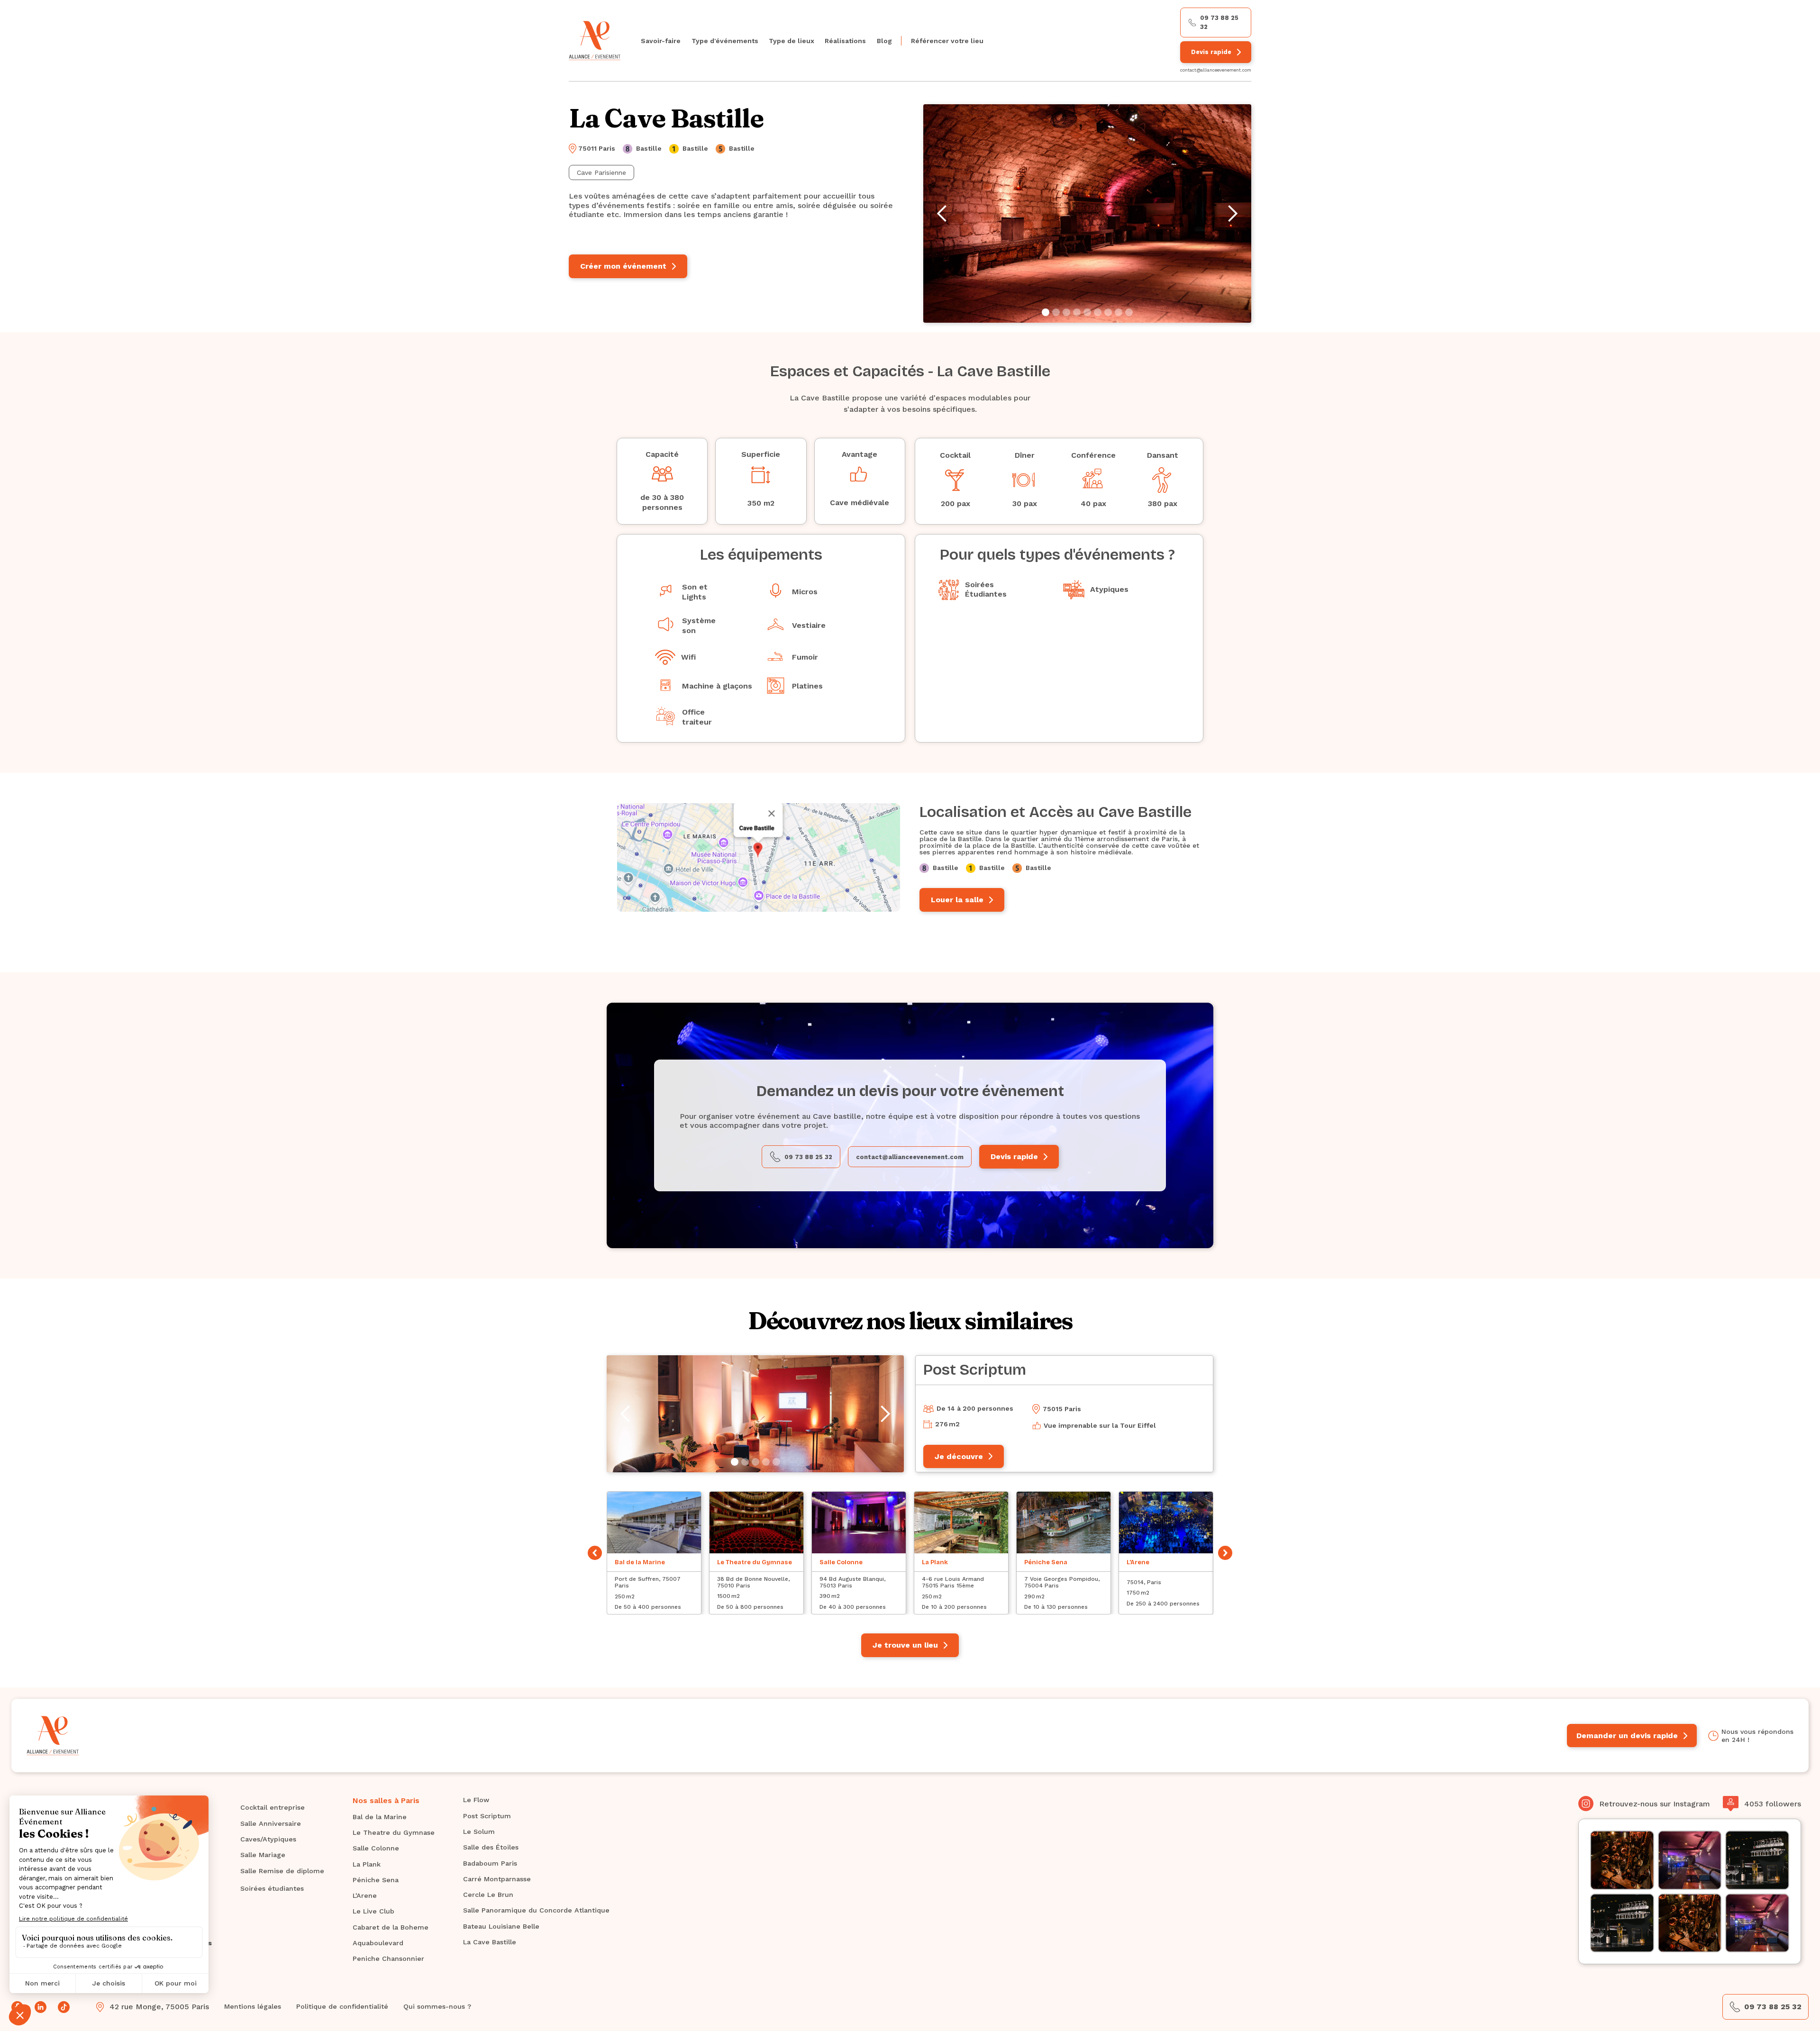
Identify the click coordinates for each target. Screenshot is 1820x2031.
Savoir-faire (661, 41)
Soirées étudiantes (272, 1888)
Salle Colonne (376, 1848)
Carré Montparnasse (497, 1879)
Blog (884, 41)
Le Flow (476, 1800)
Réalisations (845, 41)
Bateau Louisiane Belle (501, 1926)
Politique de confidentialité (342, 2006)
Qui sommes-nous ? (437, 2006)
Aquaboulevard (378, 1943)
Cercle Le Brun (488, 1895)
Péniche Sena (376, 1880)
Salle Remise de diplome (282, 1871)
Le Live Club (373, 1911)
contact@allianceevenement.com (1216, 70)
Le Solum (479, 1832)
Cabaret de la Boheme (391, 1927)
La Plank (367, 1864)
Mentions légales (253, 2006)
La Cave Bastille (490, 1942)
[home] (595, 41)
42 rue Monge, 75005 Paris (159, 2007)
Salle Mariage (263, 1855)
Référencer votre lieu (947, 41)
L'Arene (365, 1895)
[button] (724, 41)
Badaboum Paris (490, 1863)
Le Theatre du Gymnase (394, 1832)
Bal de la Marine (380, 1817)
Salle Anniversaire (271, 1823)
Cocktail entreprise (273, 1807)
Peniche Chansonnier (388, 1958)
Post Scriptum (487, 1816)
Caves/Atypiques (268, 1839)
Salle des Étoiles (491, 1847)
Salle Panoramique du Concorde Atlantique (536, 1910)
